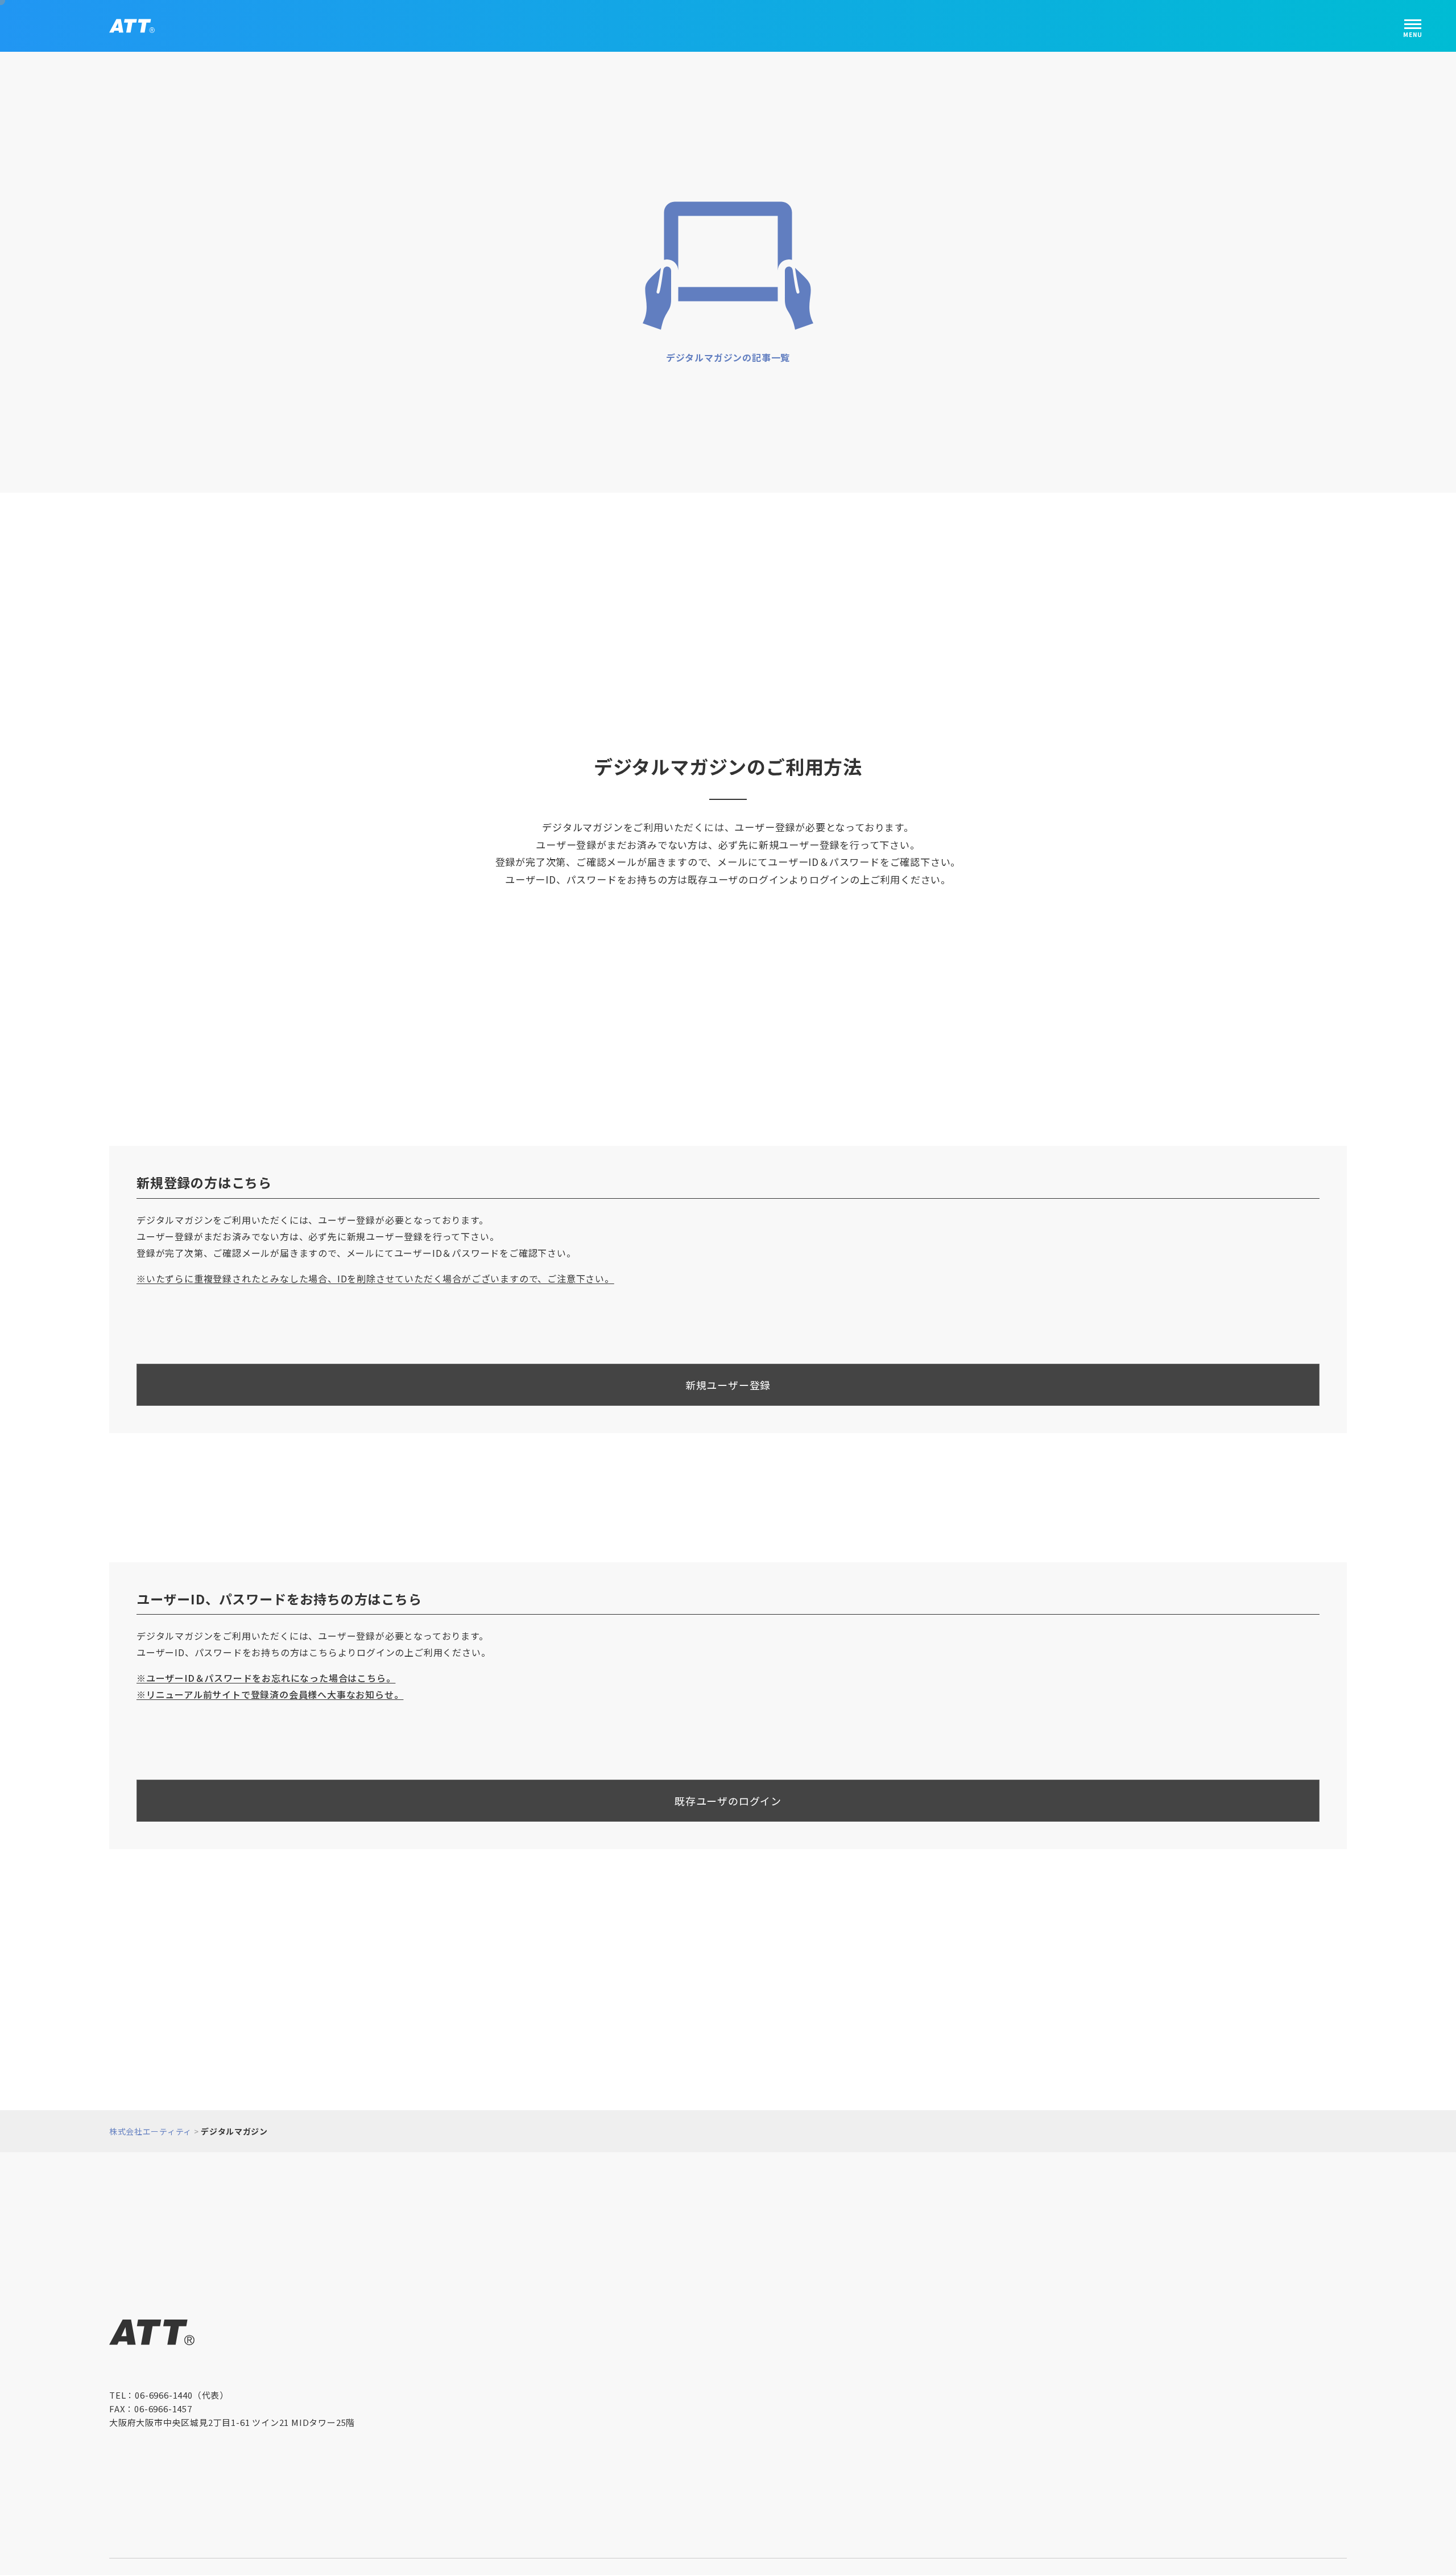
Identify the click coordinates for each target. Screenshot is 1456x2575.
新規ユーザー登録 (728, 1382)
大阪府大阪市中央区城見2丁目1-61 (232, 2415)
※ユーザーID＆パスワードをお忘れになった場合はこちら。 (266, 1674)
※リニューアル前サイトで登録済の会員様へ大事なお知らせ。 (270, 1691)
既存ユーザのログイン (728, 1798)
